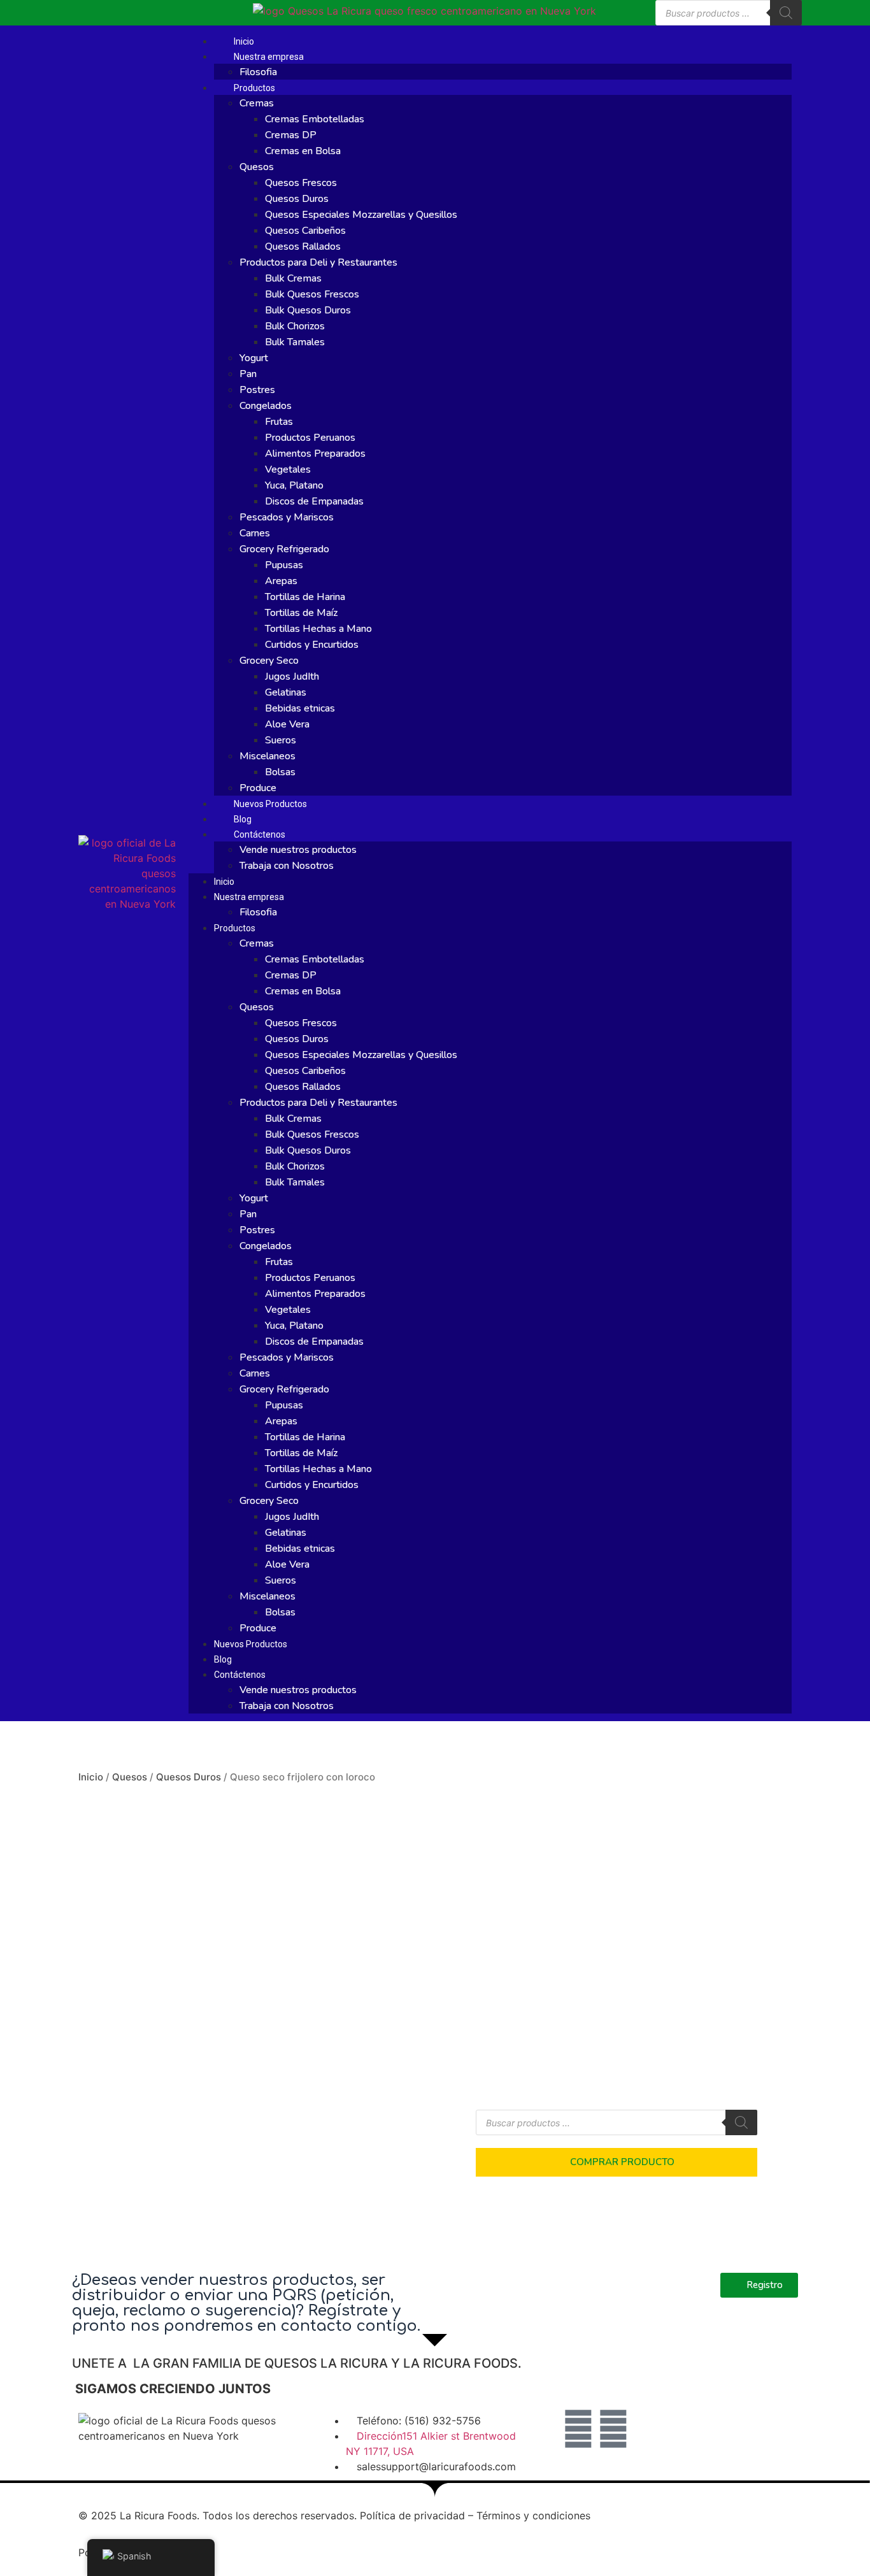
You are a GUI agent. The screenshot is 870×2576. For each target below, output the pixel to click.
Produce (258, 788)
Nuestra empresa (269, 57)
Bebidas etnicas (300, 708)
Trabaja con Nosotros (287, 866)
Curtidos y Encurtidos (312, 645)
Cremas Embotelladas (315, 119)
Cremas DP (291, 135)
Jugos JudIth (292, 676)
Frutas (279, 422)
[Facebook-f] (578, 2429)
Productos (254, 88)
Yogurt (254, 358)
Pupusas (284, 565)
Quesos (257, 167)
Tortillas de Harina (305, 597)
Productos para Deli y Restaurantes (318, 262)
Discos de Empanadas (314, 501)
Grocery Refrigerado (284, 549)
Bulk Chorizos (295, 326)
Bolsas (280, 772)
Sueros (281, 740)
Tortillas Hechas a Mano (318, 629)
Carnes (255, 533)
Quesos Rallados (303, 247)
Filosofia (258, 72)
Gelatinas (286, 692)
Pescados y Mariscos (287, 517)
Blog (243, 819)
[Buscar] (786, 13)
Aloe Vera (287, 724)
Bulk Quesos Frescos (312, 294)
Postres (257, 390)
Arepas (281, 581)
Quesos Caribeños (305, 231)
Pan (248, 374)
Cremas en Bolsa (303, 151)
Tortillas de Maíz (301, 613)
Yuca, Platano (294, 485)
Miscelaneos (267, 756)
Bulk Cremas (293, 278)
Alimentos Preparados (315, 454)
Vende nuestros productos (298, 850)
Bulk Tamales (295, 342)
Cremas (257, 103)
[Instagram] (613, 2429)
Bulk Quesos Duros (308, 310)
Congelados (266, 406)
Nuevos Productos (270, 804)
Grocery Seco (269, 661)
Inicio (244, 41)
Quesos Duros (297, 199)
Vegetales (288, 469)
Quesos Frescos (301, 183)
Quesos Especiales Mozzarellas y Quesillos (361, 215)
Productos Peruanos (310, 438)
